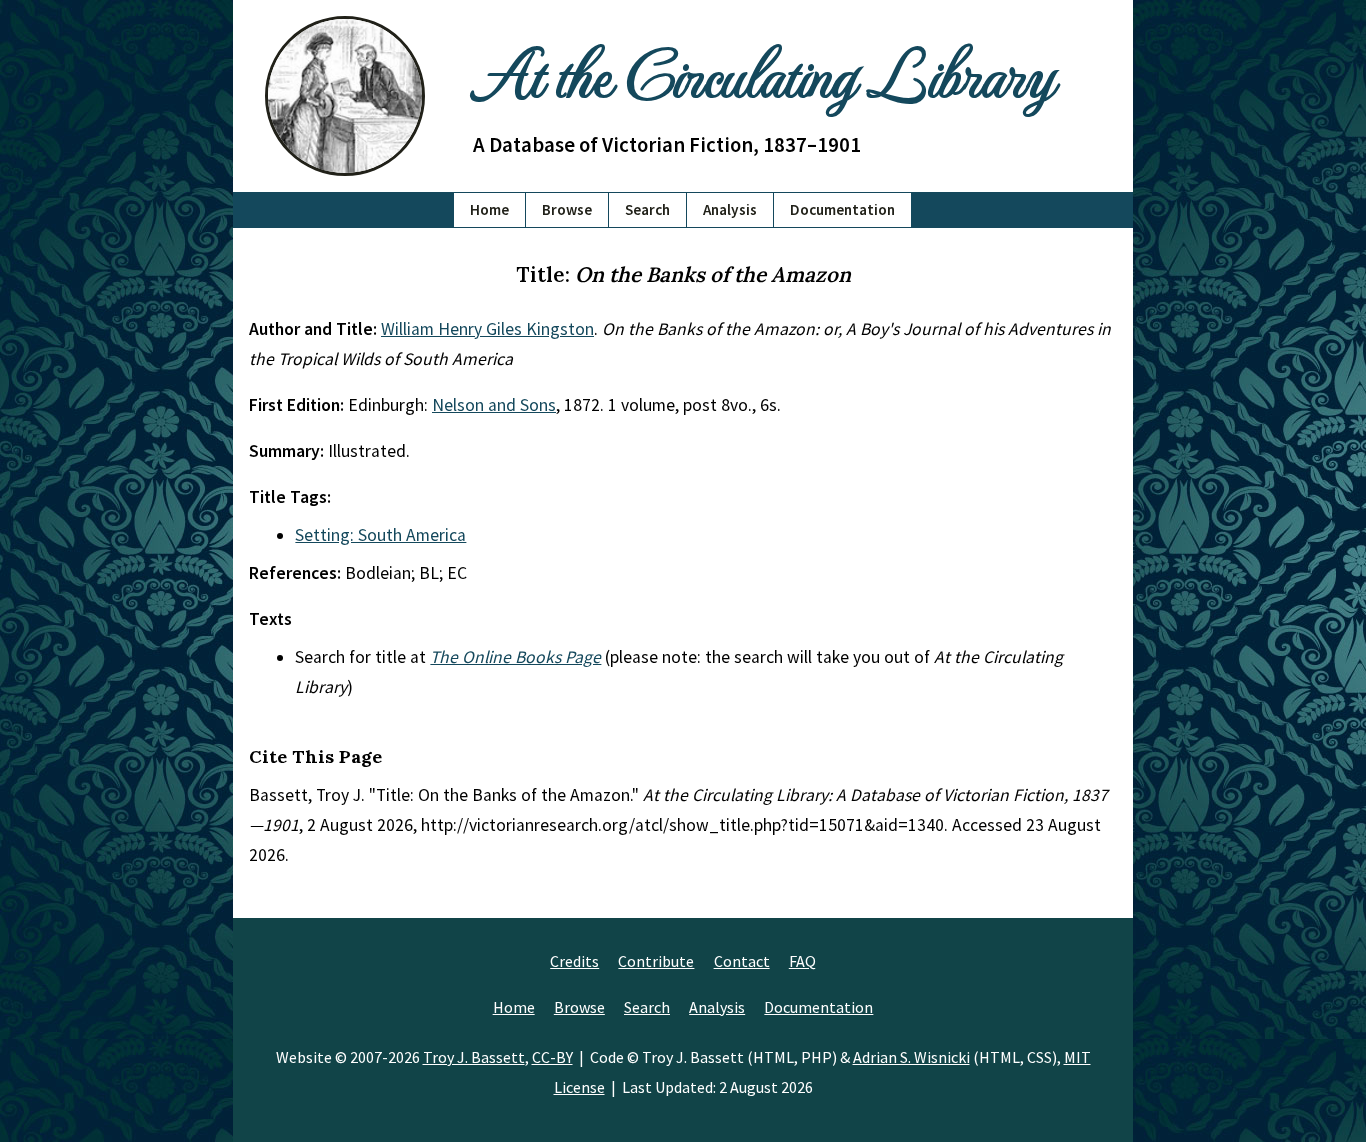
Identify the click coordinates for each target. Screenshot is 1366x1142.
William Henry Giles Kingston (487, 329)
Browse (567, 209)
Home (489, 209)
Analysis (730, 209)
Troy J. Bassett (474, 1057)
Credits (574, 961)
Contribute (656, 961)
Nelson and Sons (494, 405)
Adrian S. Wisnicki (911, 1057)
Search (647, 209)
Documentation (842, 209)
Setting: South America (380, 535)
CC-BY (552, 1057)
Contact (742, 961)
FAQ (802, 961)
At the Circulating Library (763, 71)
